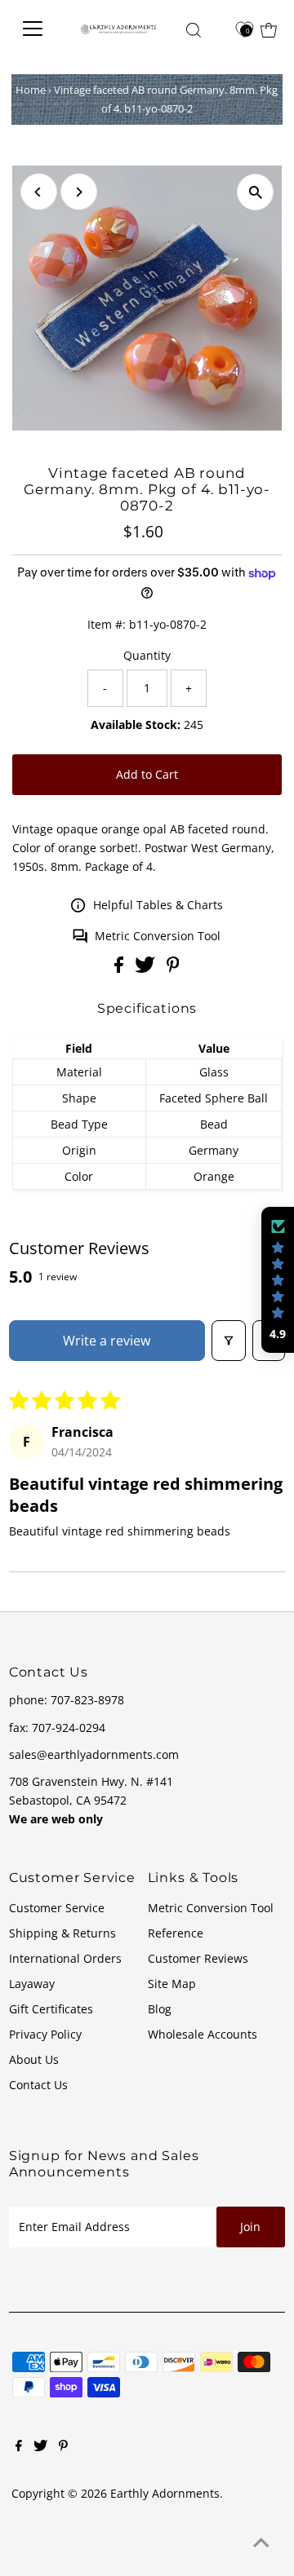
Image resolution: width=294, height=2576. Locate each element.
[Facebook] (19, 2447)
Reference (176, 1933)
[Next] (79, 192)
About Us (34, 2059)
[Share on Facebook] (120, 968)
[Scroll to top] (261, 2543)
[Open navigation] (37, 29)
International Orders (65, 1958)
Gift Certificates (51, 2009)
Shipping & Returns (62, 1933)
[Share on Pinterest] (173, 968)
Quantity (147, 655)
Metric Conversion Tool (158, 936)
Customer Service (57, 1908)
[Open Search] (194, 30)
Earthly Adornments (165, 2493)
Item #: (107, 624)
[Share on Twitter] (147, 968)
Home (31, 90)
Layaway (32, 1984)
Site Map (172, 1984)
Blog (160, 2009)
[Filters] (229, 1341)
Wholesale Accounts (203, 2034)
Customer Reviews (198, 1958)
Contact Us (38, 2085)
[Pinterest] (63, 2447)
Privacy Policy (45, 2034)
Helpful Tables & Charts (158, 905)
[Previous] (39, 192)
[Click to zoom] (255, 192)
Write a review (107, 1341)
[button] (278, 1280)
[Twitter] (40, 2447)
